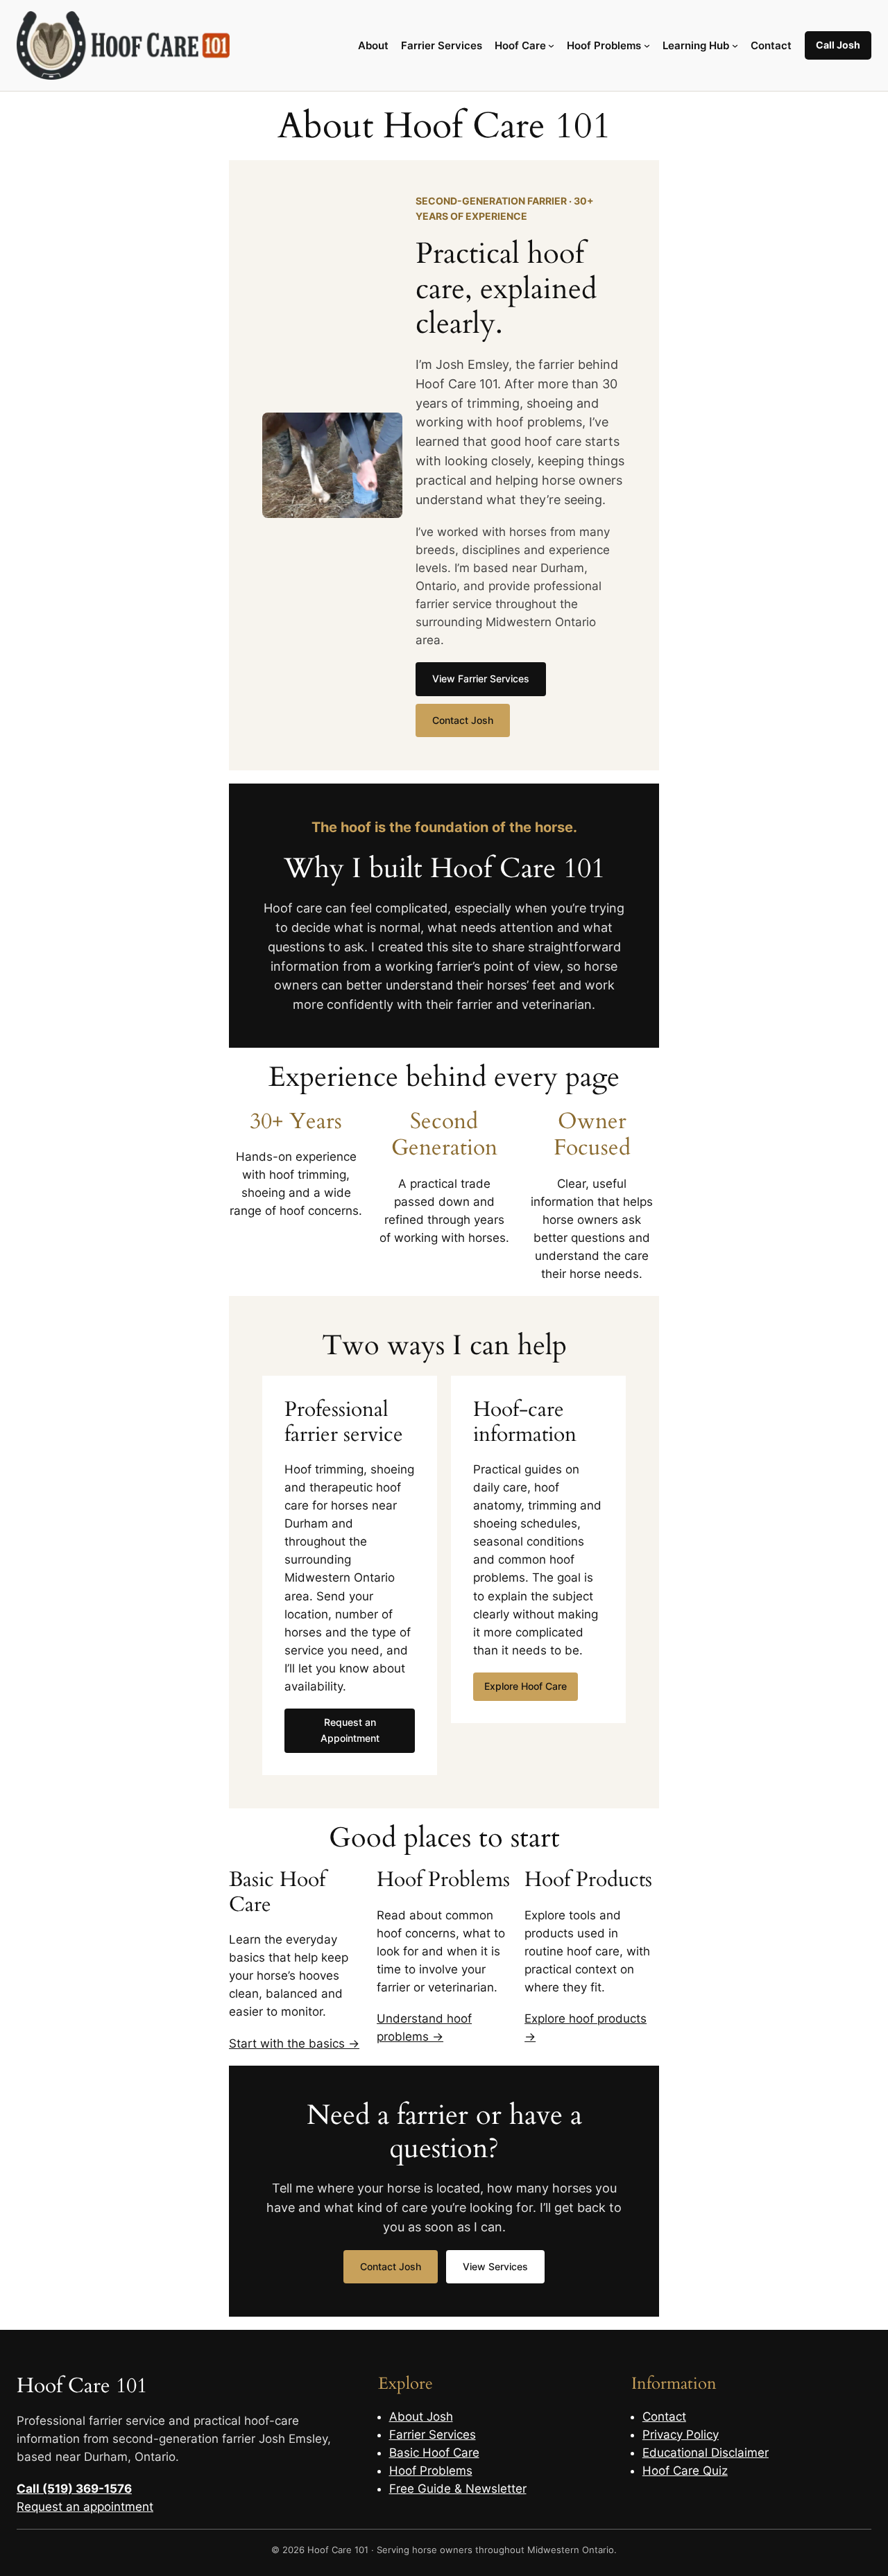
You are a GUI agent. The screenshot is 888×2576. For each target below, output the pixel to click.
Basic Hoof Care (434, 2453)
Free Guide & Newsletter (458, 2489)
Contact (664, 2417)
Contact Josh (463, 720)
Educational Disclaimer (706, 2453)
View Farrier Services (481, 678)
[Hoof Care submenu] (551, 45)
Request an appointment (85, 2507)
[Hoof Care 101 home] (123, 45)
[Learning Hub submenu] (735, 45)
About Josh (421, 2417)
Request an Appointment (350, 1730)
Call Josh (838, 45)
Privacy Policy (681, 2435)
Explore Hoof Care (526, 1686)
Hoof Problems (431, 2471)
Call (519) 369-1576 (74, 2489)
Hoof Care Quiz (685, 2471)
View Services (495, 2266)
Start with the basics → (294, 2043)
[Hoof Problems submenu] (647, 45)
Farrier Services (433, 2435)
